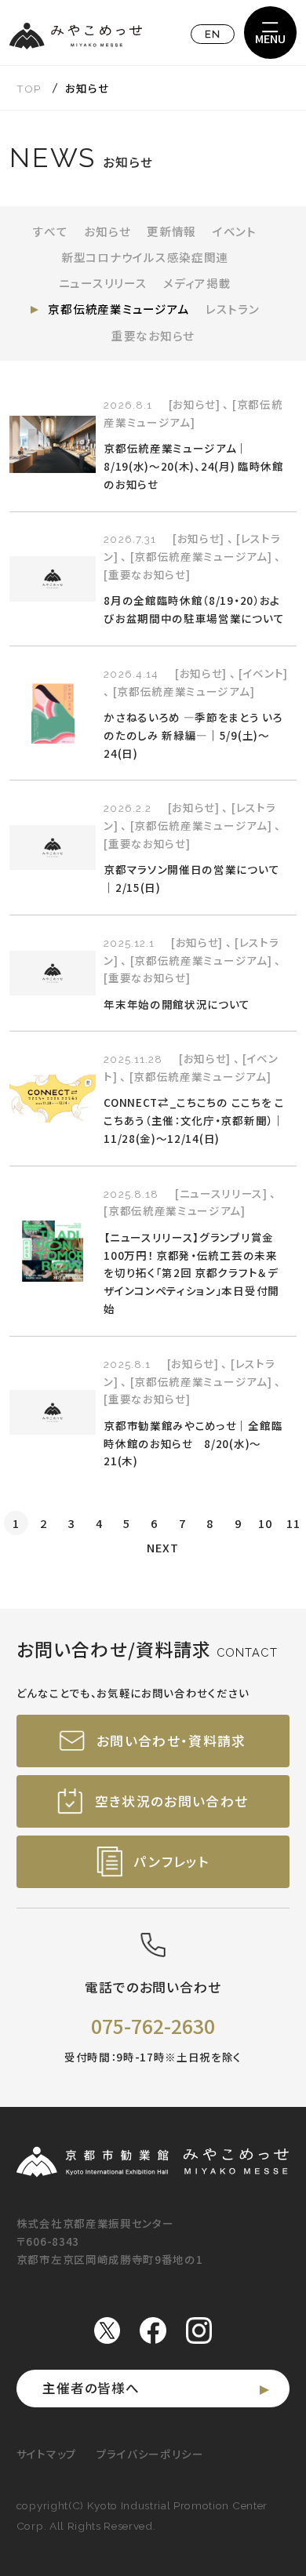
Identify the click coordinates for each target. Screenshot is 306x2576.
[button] (270, 33)
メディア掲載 (197, 283)
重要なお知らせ (153, 335)
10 (265, 1523)
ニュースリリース (103, 283)
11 (293, 1523)
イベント (235, 231)
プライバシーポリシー (150, 2454)
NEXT (163, 1547)
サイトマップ (47, 2454)
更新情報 (171, 231)
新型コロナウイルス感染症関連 (145, 257)
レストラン (233, 309)
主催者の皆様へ (91, 2388)
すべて (50, 231)
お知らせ (107, 231)
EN (213, 34)
